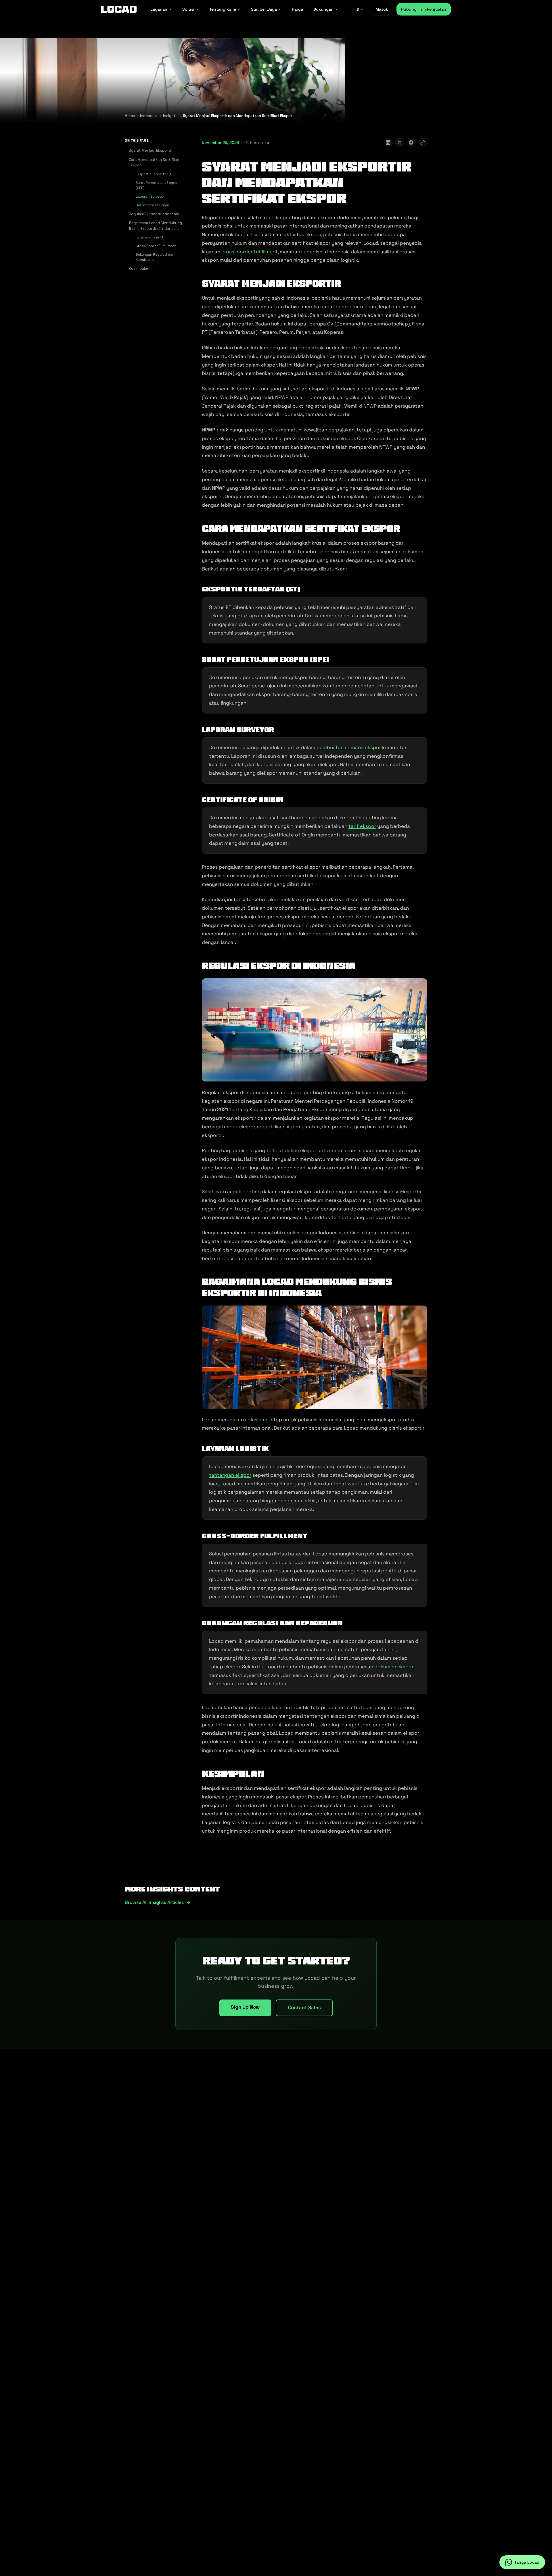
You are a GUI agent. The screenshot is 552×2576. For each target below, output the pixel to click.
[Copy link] (423, 142)
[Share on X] (400, 142)
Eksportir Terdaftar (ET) (156, 174)
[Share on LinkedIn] (388, 142)
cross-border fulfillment (250, 252)
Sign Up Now (245, 2007)
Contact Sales (304, 2008)
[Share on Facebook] (411, 142)
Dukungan (323, 9)
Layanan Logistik (150, 237)
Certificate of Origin (152, 205)
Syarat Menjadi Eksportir (151, 150)
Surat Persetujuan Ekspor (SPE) (157, 185)
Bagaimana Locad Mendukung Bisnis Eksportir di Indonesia (155, 226)
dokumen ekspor (394, 1667)
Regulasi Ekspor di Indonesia (154, 214)
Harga (297, 9)
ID (357, 9)
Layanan (159, 9)
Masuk (382, 9)
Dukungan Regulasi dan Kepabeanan (155, 257)
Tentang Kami (223, 9)
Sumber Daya (264, 9)
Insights (170, 116)
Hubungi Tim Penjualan (424, 9)
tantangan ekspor (230, 1475)
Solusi (188, 9)
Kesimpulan (139, 268)
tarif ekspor (362, 826)
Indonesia (149, 116)
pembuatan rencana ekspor (349, 747)
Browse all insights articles (154, 1902)
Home (130, 116)
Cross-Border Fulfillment (156, 246)
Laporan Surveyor (150, 196)
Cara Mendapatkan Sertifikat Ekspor (154, 162)
